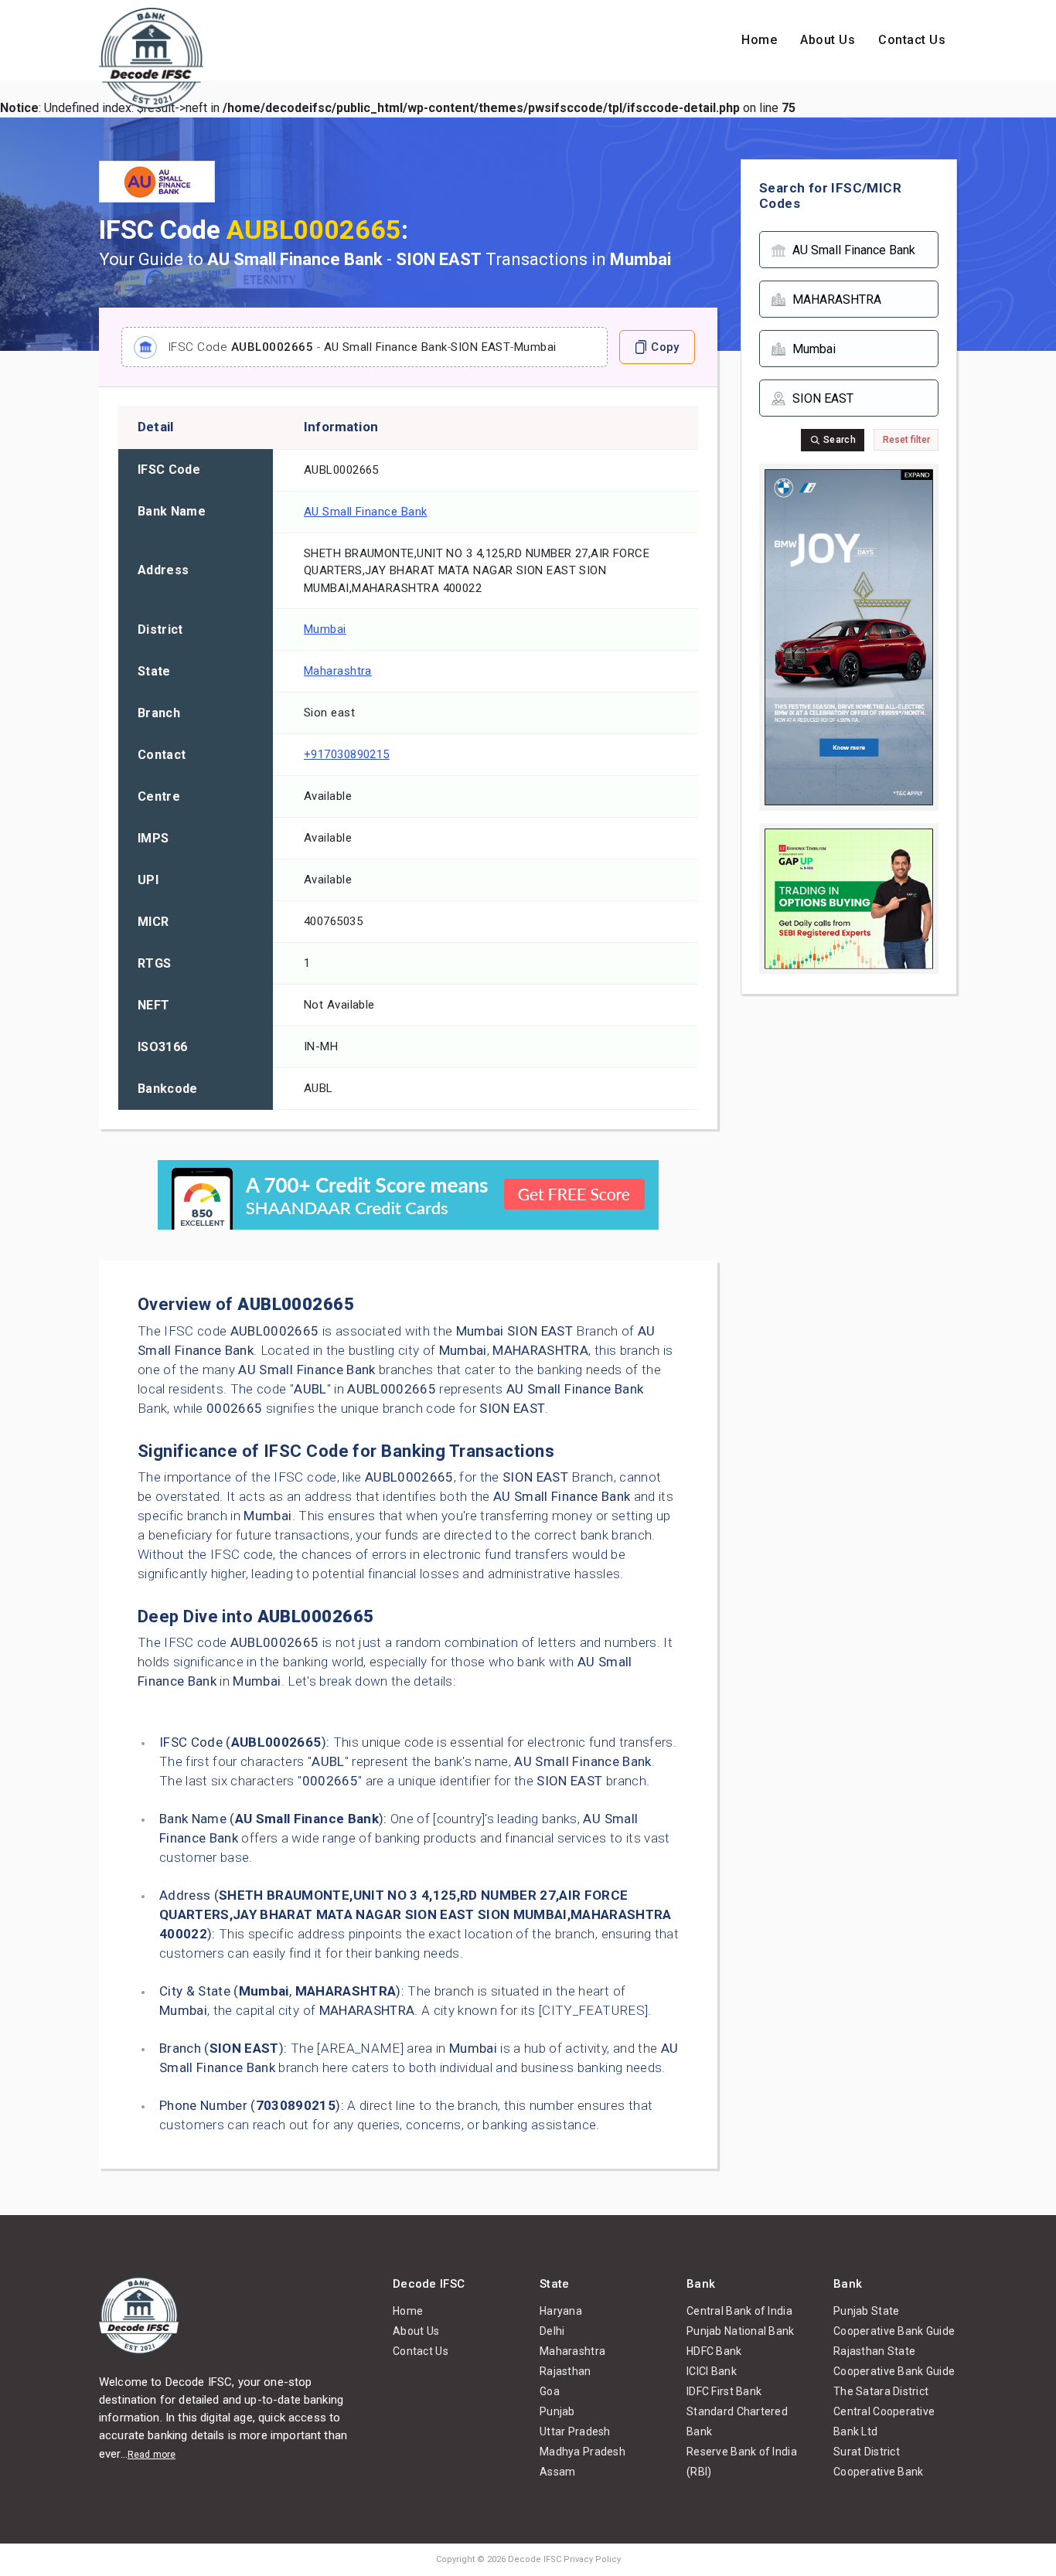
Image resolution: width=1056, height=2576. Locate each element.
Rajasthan (565, 2371)
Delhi (552, 2331)
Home (759, 40)
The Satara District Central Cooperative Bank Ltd (884, 2411)
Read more (152, 2455)
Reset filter (906, 440)
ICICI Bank (712, 2371)
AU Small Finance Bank (365, 512)
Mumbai (325, 629)
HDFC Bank (714, 2351)
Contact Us (912, 40)
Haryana (561, 2311)
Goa (550, 2391)
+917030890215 (347, 754)
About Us (828, 40)
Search (838, 440)
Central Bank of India (739, 2311)
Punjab (557, 2411)
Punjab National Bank (741, 2331)
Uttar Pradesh (575, 2431)
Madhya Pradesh (583, 2452)
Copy (665, 347)
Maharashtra (338, 671)
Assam (557, 2472)
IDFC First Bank (724, 2391)
